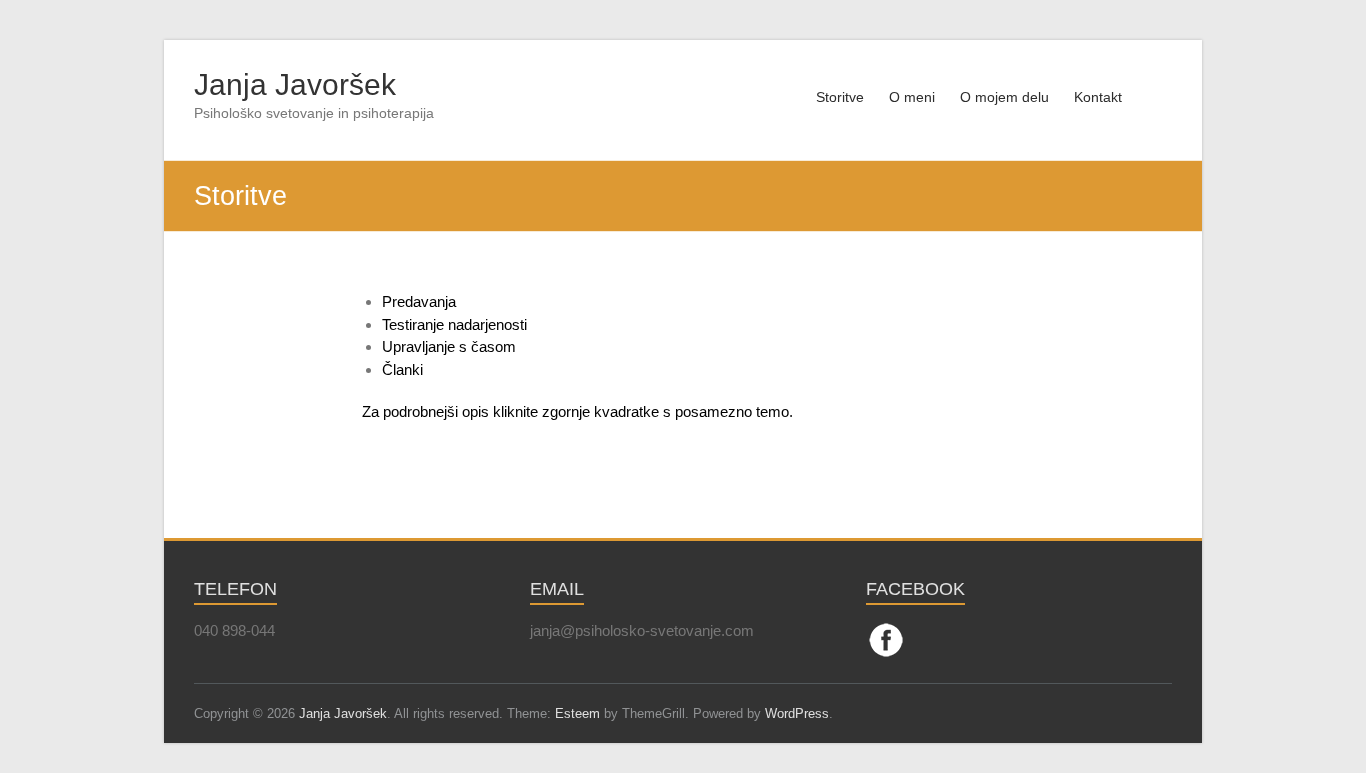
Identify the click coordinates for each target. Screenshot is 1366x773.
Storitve (840, 97)
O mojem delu (1004, 97)
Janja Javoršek (295, 84)
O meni (912, 97)
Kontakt (1098, 97)
